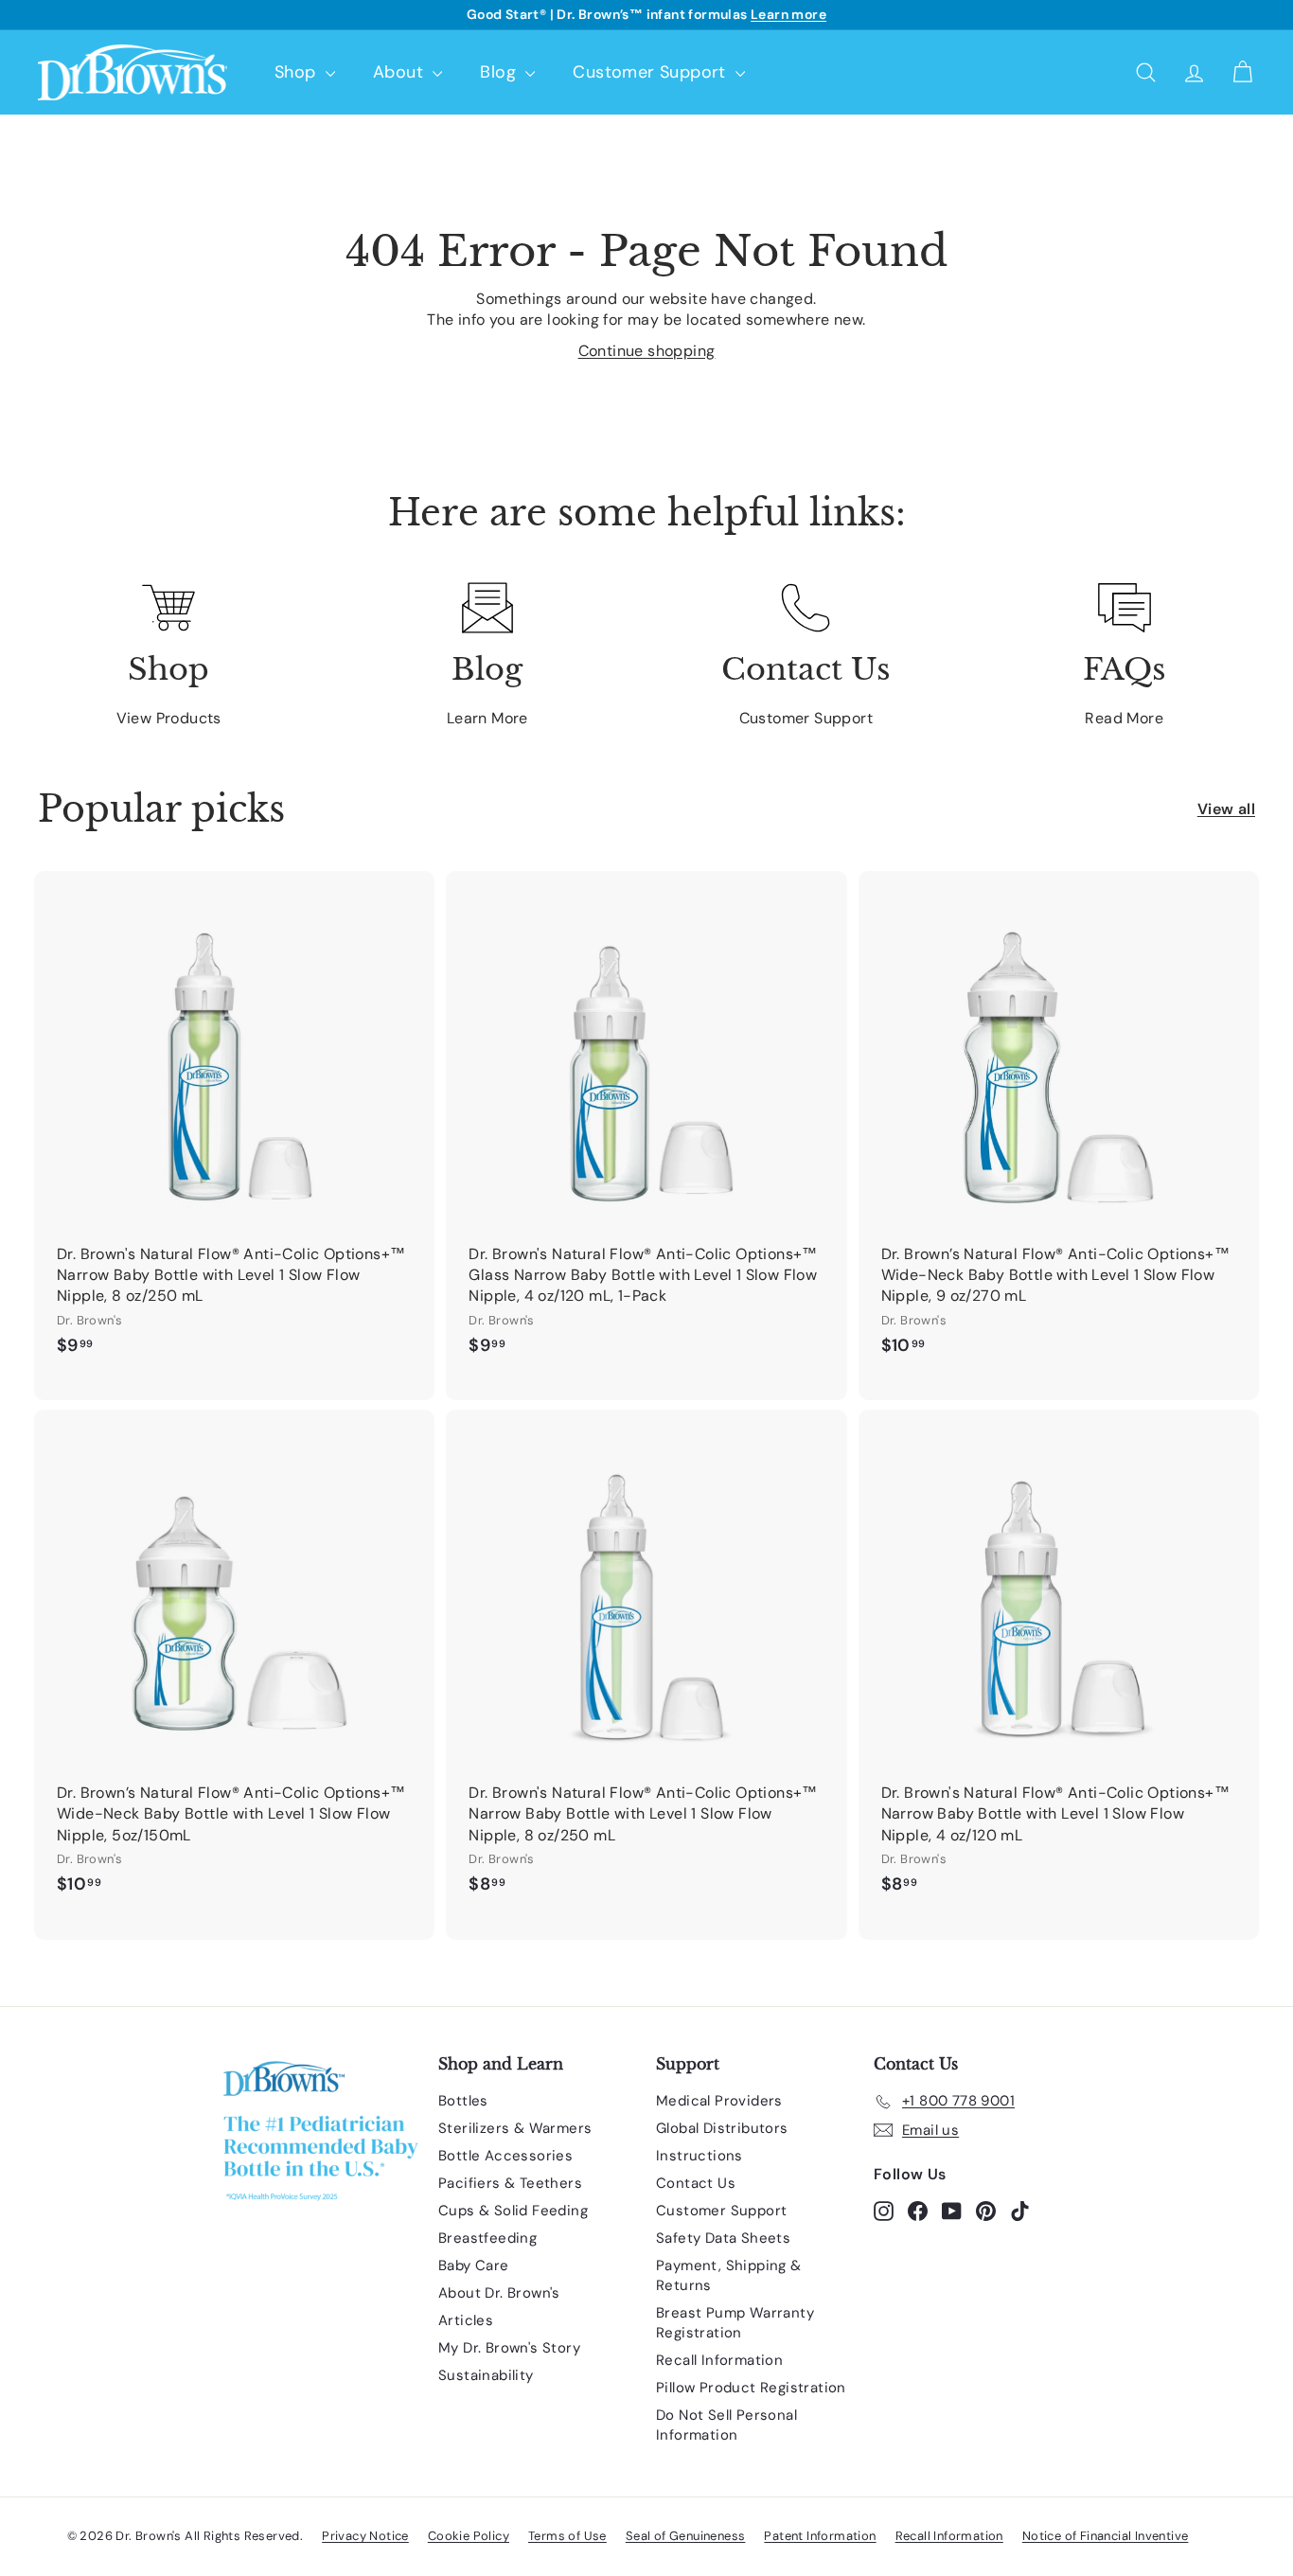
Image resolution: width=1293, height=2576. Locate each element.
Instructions (700, 2156)
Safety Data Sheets (723, 2238)
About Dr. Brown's (499, 2293)
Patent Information (820, 2536)
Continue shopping (647, 351)
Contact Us (696, 2183)
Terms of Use (567, 2536)
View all (1226, 809)
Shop (298, 72)
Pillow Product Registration (751, 2388)
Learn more (788, 14)
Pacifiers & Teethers (510, 2183)
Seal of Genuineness (686, 2536)
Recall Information (719, 2360)
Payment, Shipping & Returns (729, 2275)
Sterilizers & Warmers (515, 2128)
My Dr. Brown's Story (509, 2348)
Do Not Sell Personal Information (726, 2425)
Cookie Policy (469, 2536)
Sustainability (486, 2375)
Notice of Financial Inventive (1106, 2536)
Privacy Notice (365, 2536)
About (400, 72)
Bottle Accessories (505, 2156)
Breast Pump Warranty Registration (735, 2323)
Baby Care (474, 2265)
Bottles (463, 2101)
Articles (466, 2320)
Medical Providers (719, 2101)
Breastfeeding (487, 2238)
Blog (500, 72)
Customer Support (652, 72)
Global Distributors (722, 2128)
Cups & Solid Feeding (513, 2211)
